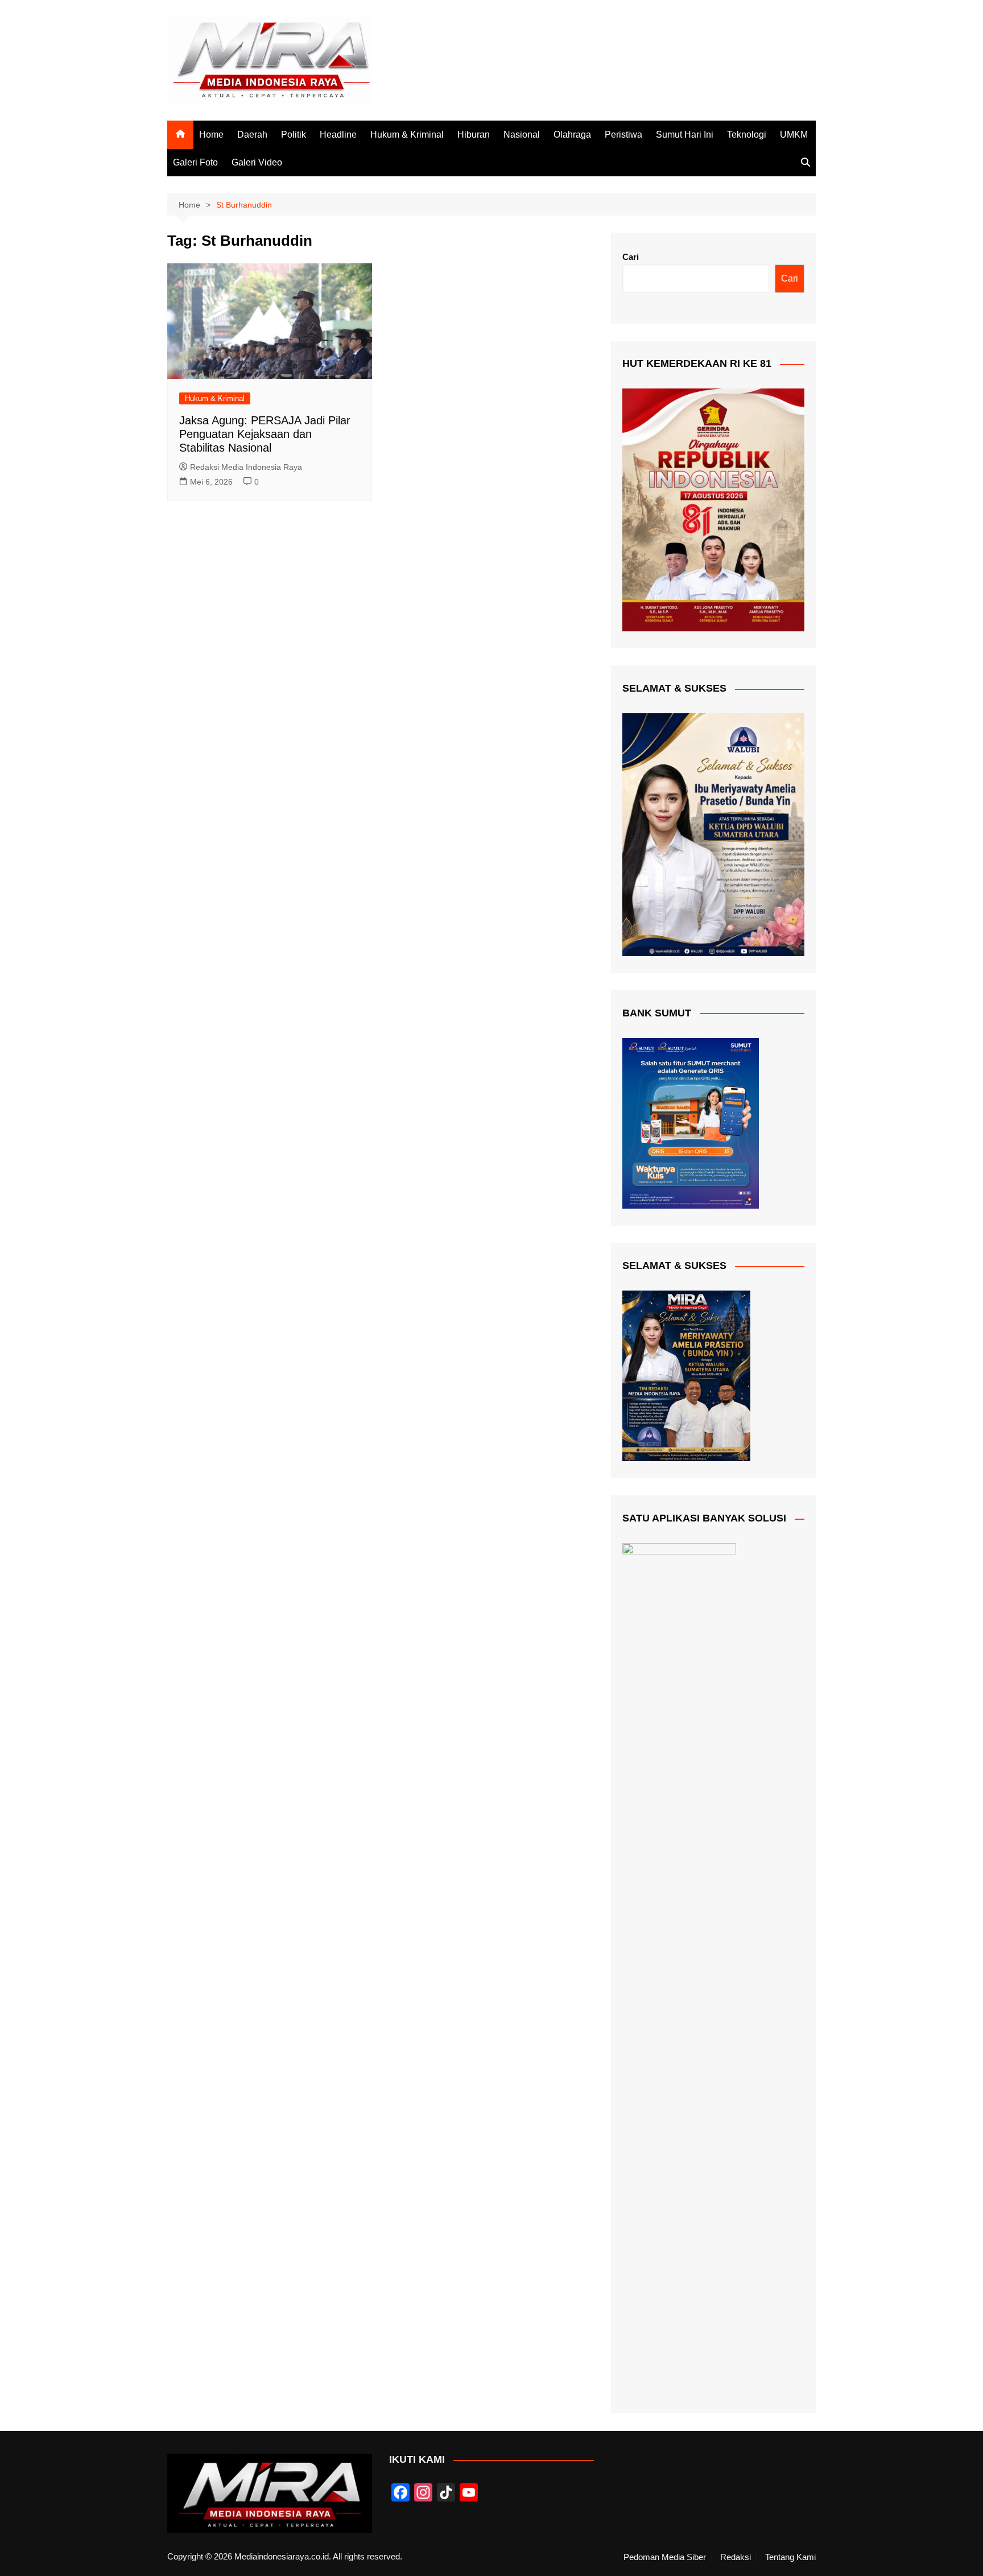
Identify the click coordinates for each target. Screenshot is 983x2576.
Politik (294, 135)
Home (211, 135)
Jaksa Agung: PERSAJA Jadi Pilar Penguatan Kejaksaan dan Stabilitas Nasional (265, 434)
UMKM (794, 135)
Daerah (252, 135)
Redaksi (736, 2557)
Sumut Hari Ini (685, 135)
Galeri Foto (195, 162)
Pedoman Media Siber (665, 2557)
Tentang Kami (790, 2557)
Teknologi (747, 135)
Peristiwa (623, 135)
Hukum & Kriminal (407, 135)
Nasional (522, 135)
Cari (631, 257)
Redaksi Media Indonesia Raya (246, 467)
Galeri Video (257, 162)
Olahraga (572, 135)
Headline (338, 135)
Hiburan (474, 135)
